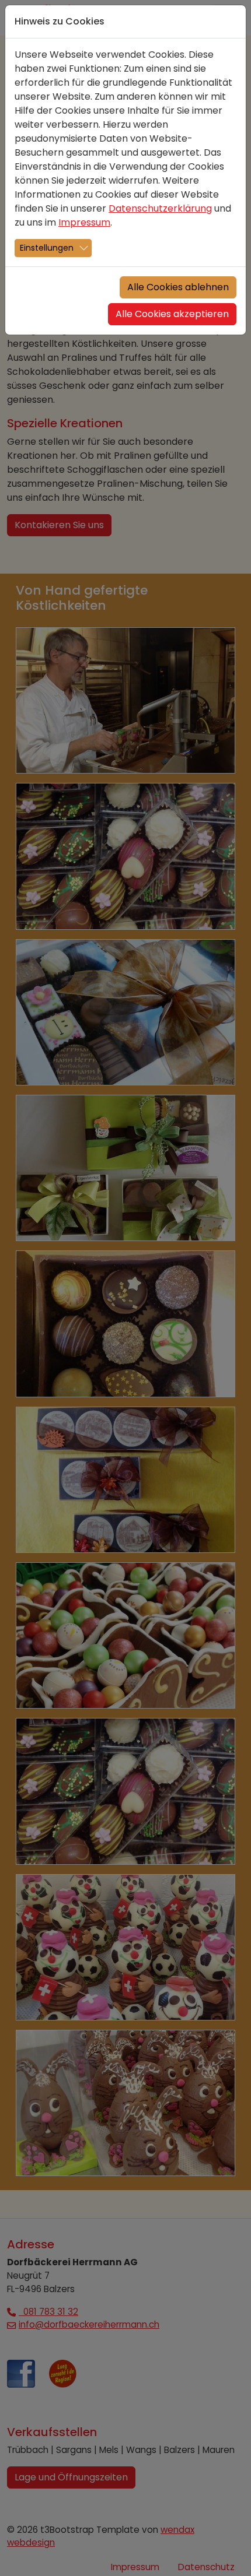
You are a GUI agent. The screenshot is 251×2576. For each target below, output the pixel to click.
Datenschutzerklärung (160, 208)
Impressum (84, 222)
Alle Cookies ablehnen (178, 287)
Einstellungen (47, 248)
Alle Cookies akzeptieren (172, 314)
